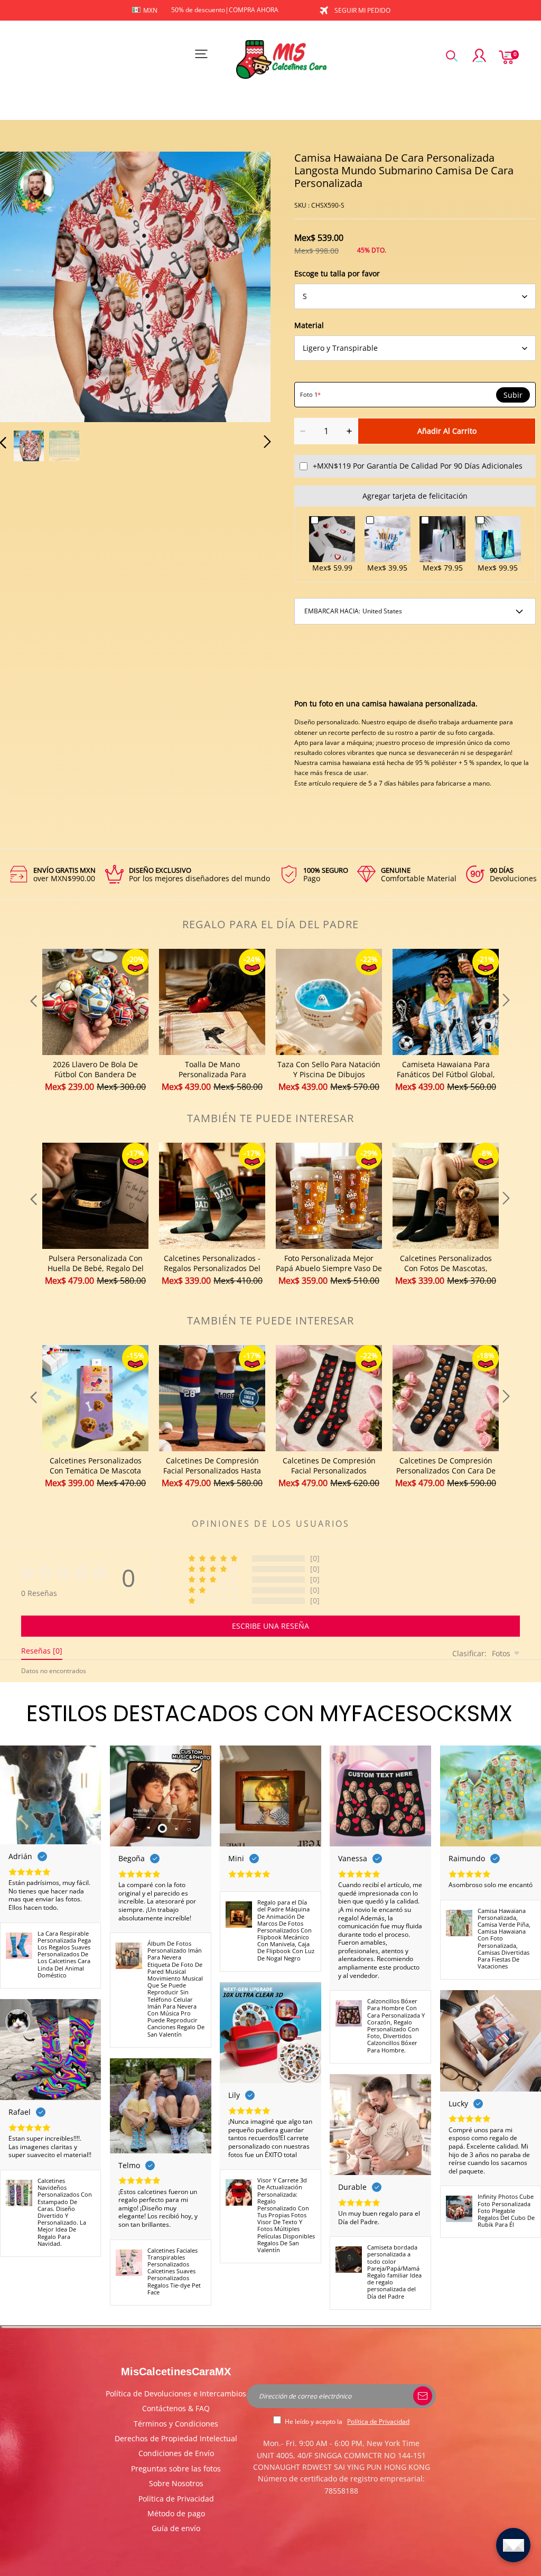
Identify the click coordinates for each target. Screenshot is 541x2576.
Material (309, 325)
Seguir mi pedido (362, 10)
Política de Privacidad (176, 2499)
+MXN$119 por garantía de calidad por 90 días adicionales (418, 466)
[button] (24, 286)
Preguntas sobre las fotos (176, 2468)
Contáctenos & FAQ (176, 2408)
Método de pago (176, 2513)
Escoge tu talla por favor (337, 273)
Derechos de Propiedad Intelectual (176, 2438)
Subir (513, 395)
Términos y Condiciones (176, 2424)
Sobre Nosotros (176, 2483)
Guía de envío (176, 2528)
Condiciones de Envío (176, 2453)
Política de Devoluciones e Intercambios (176, 2393)
